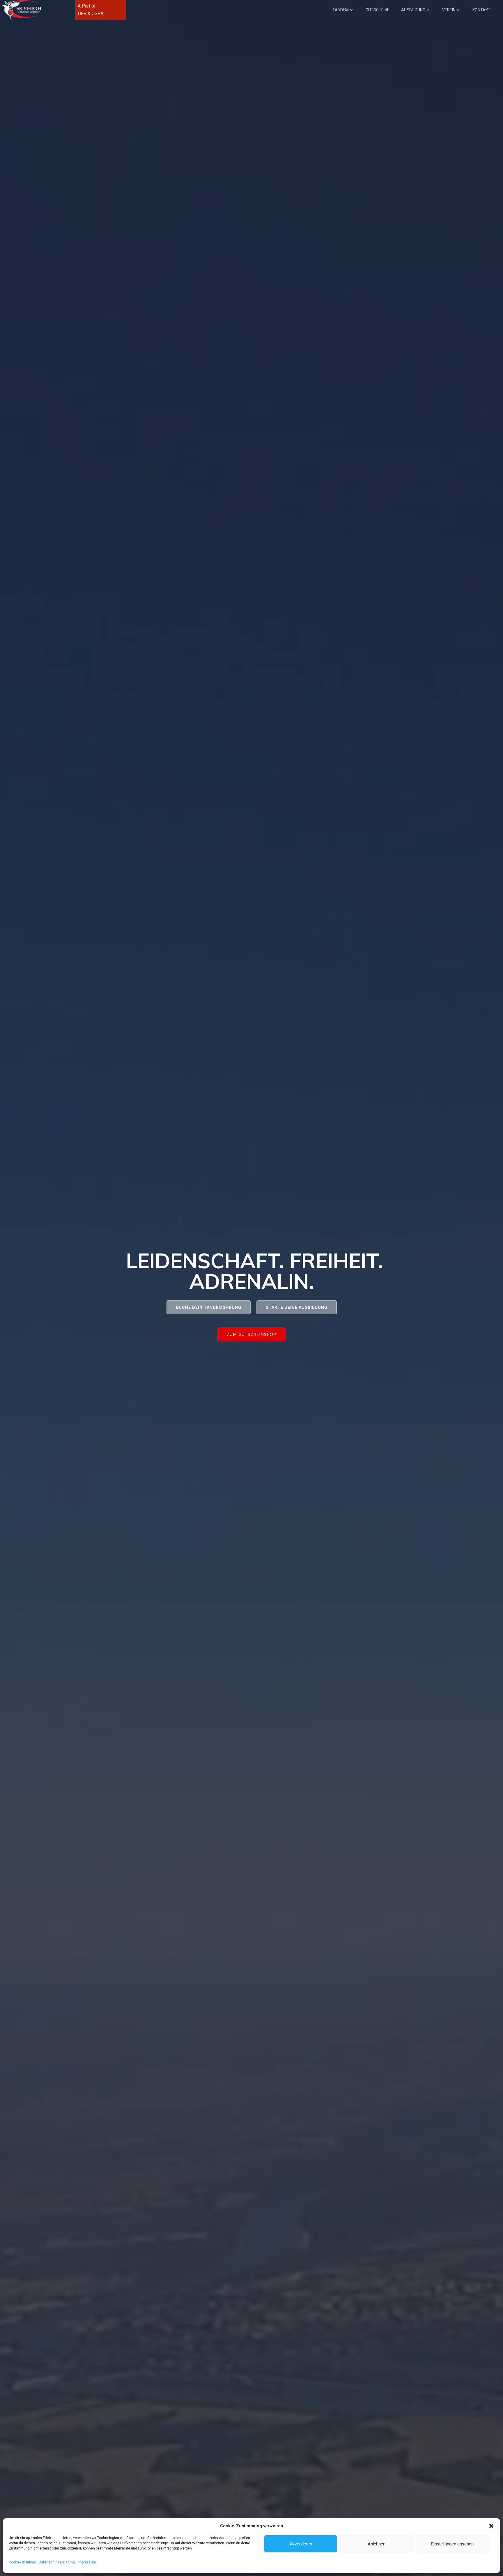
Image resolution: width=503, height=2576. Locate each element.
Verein (449, 10)
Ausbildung (413, 10)
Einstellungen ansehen (452, 2544)
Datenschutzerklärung (57, 2562)
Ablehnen (377, 2544)
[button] (491, 2526)
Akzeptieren (301, 2544)
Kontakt (481, 10)
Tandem (341, 10)
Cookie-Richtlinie (22, 2562)
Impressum (87, 2562)
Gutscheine (378, 10)
